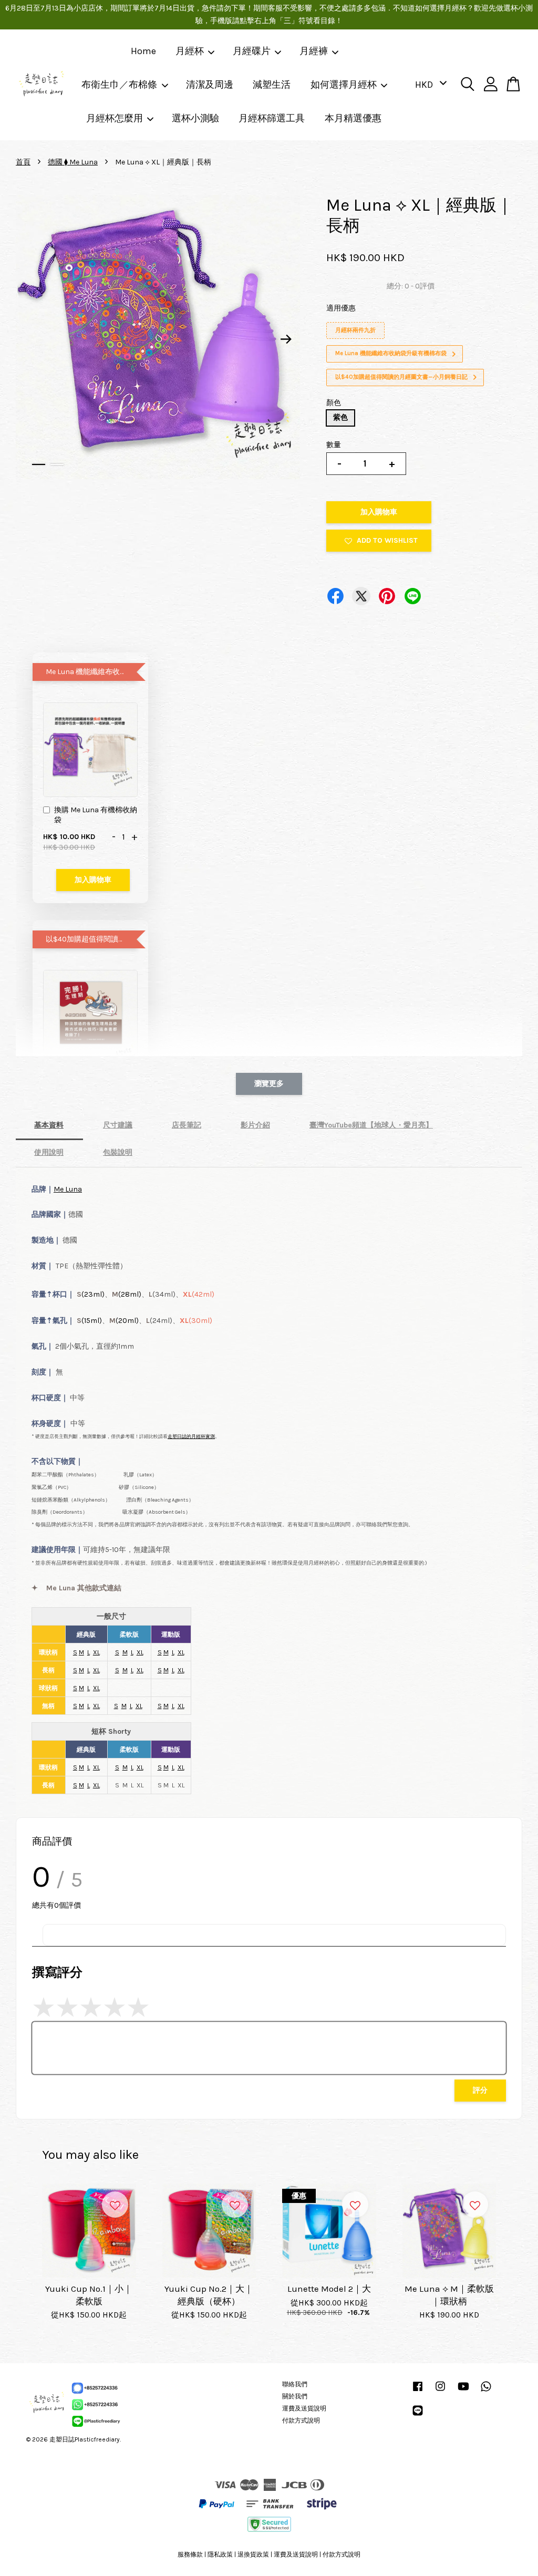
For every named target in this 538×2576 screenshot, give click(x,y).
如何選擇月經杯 (344, 85)
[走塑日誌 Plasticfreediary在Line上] (418, 2416)
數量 (334, 445)
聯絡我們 (295, 2384)
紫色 (340, 417)
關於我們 (295, 2396)
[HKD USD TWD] (429, 85)
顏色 (334, 403)
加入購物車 (93, 880)
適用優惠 (341, 308)
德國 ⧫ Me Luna (73, 162)
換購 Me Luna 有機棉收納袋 (96, 815)
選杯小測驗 (195, 118)
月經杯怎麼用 (115, 118)
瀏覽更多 (269, 1084)
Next (286, 339)
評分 (480, 2090)
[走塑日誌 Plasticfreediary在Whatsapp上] (486, 2392)
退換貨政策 (253, 2554)
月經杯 (190, 51)
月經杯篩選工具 (272, 118)
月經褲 (314, 51)
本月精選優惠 (353, 118)
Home (143, 51)
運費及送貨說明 (304, 2408)
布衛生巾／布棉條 (119, 85)
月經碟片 (252, 51)
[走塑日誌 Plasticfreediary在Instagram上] (440, 2392)
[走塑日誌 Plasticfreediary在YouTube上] (463, 2392)
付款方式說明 (301, 2420)
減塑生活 (272, 85)
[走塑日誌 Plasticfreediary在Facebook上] (418, 2392)
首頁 (23, 162)
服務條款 (190, 2554)
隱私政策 (220, 2554)
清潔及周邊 (210, 85)
